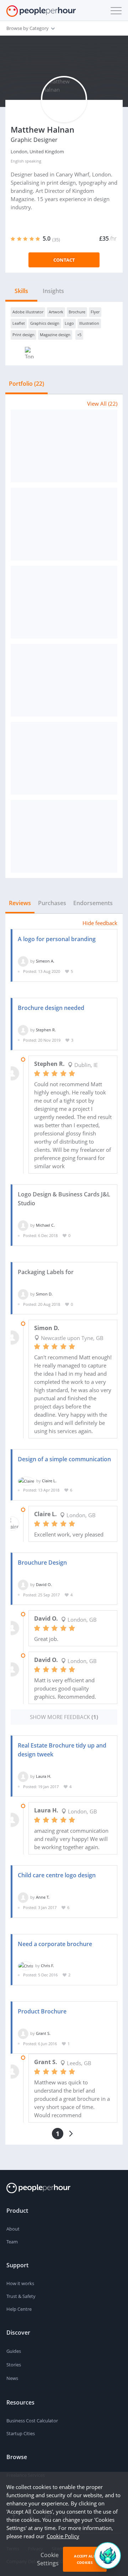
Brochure (77, 312)
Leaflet (19, 323)
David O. (44, 1584)
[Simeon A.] (23, 961)
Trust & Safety (21, 2296)
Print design (23, 335)
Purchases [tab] (52, 903)
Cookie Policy (63, 2536)
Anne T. (43, 1897)
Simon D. (44, 1294)
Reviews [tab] (20, 903)
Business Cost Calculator (32, 2421)
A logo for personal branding (57, 939)
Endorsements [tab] (93, 903)
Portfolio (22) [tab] (26, 384)
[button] (114, 11)
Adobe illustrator (28, 312)
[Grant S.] (23, 2033)
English (17, 161)
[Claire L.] (26, 1481)
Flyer (95, 312)
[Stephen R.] (23, 1030)
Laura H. (44, 1776)
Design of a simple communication (64, 1459)
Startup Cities (21, 2433)
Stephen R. (46, 1030)
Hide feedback (100, 923)
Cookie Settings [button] (48, 2559)
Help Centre (19, 2309)
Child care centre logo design (57, 1875)
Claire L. (49, 1481)
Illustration (89, 323)
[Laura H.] (23, 1776)
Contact (64, 260)
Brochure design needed (51, 1008)
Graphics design (45, 323)
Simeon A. (45, 961)
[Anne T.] (23, 1897)
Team (12, 2242)
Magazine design (55, 335)
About (13, 2229)
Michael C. (45, 1225)
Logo (69, 323)
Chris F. (47, 1966)
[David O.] (23, 1584)
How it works (20, 2283)
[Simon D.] (23, 1294)
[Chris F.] (26, 1966)
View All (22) (102, 404)
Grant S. (43, 2033)
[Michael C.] (23, 1225)
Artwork (56, 312)
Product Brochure (42, 2011)
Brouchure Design (42, 1562)
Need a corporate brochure (55, 1944)
